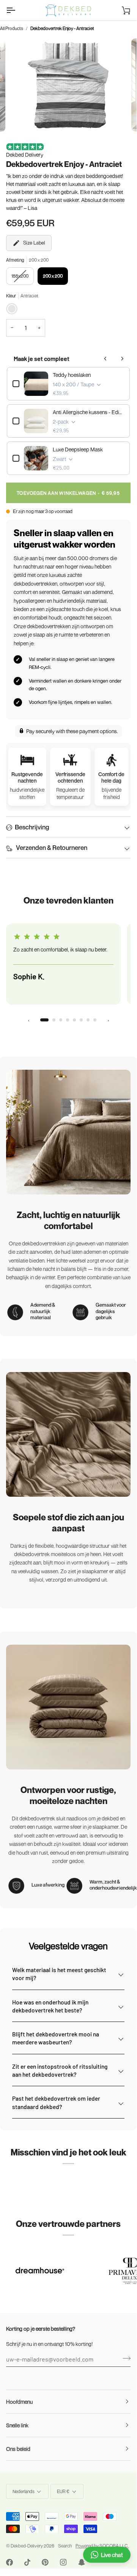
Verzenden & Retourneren (51, 847)
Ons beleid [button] (18, 2449)
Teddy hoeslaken (72, 375)
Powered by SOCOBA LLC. (102, 2546)
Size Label (34, 243)
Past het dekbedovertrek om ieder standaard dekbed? (56, 2102)
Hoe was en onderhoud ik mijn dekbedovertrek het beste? (50, 2006)
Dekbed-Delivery (27, 2546)
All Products (12, 28)
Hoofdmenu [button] (19, 2402)
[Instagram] (63, 2562)
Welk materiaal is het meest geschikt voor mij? (59, 1974)
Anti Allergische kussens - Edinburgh (88, 412)
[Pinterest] (45, 2562)
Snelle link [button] (17, 2425)
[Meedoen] (124, 2358)
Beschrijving (32, 827)
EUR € (63, 2491)
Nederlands (24, 2491)
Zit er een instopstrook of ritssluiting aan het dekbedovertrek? (60, 2070)
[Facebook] (9, 2562)
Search (65, 2546)
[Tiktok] (27, 2562)
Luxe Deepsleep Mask (78, 449)
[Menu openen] (17, 10)
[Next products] (122, 359)
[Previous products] (106, 359)
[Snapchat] (82, 2562)
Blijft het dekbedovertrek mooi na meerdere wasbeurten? (56, 2038)
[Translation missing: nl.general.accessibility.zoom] (24, 117)
